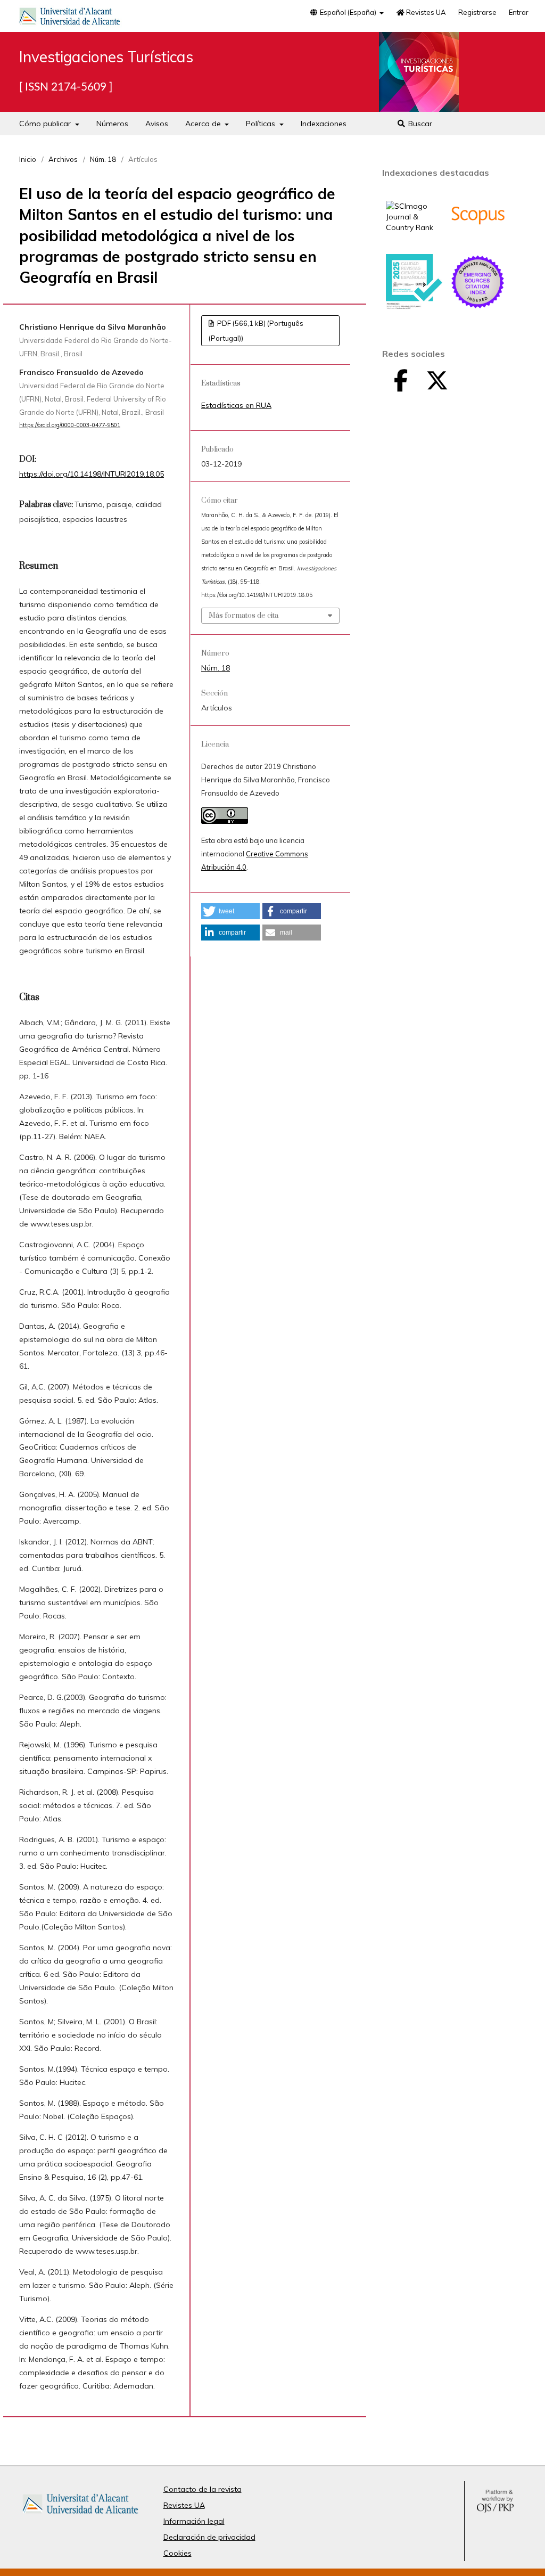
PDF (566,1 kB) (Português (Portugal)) (256, 331)
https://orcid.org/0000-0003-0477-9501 (70, 425)
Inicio (28, 159)
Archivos (63, 159)
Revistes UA (425, 12)
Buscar (419, 124)
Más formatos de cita (243, 616)
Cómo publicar (46, 124)
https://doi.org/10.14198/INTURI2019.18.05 (92, 474)
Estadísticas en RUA (236, 405)
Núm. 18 (103, 159)
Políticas (262, 124)
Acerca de (204, 124)
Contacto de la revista (203, 2489)
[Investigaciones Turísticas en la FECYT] (414, 307)
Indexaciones (324, 124)
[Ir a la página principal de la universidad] (70, 18)
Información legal (194, 2521)
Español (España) (348, 12)
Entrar (519, 12)
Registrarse (477, 12)
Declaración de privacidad (209, 2537)
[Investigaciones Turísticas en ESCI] (478, 307)
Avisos (157, 124)
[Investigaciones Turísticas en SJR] (414, 227)
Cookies (177, 2553)
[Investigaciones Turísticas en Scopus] (478, 241)
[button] (230, 911)
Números (112, 124)
